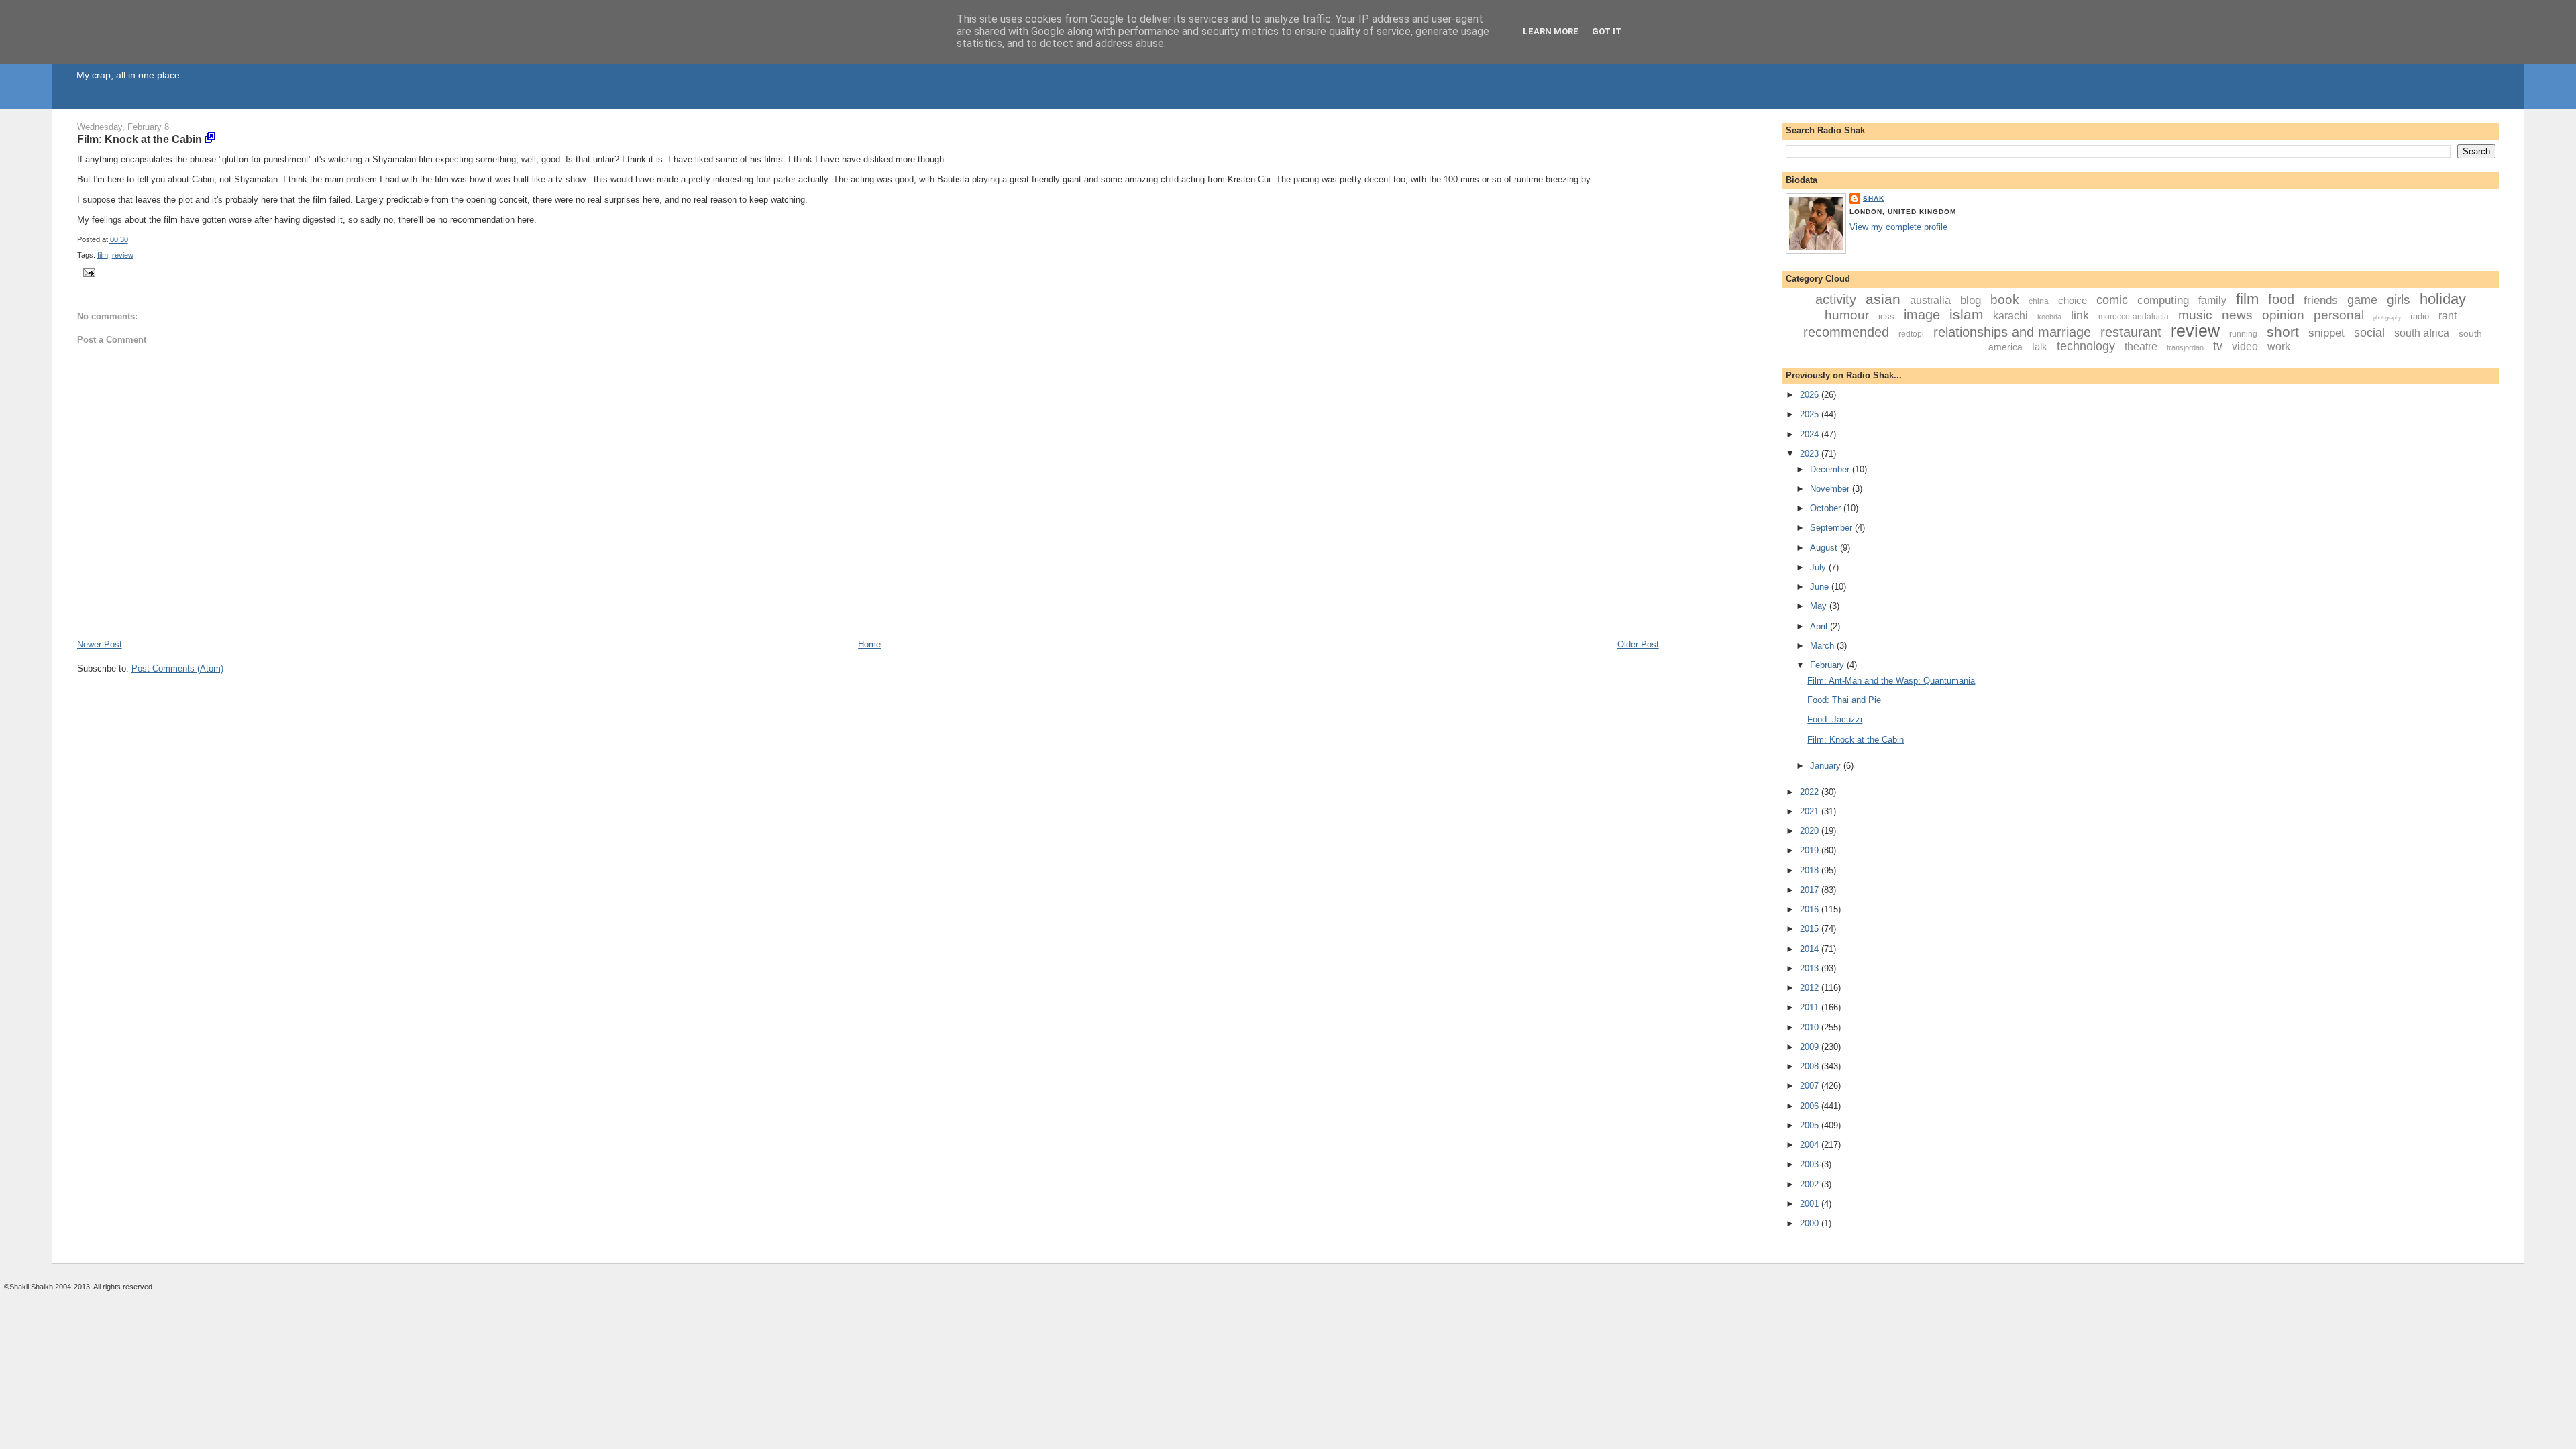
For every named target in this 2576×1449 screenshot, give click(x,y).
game (2362, 300)
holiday (2443, 299)
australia (1930, 300)
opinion (2283, 315)
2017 (1811, 890)
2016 (1811, 909)
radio (2420, 316)
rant (2448, 316)
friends (2321, 300)
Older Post (1638, 644)
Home (869, 644)
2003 (1811, 1164)
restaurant (2131, 332)
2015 (1811, 929)
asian (1883, 299)
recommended (1846, 332)
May (1820, 606)
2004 (1811, 1145)
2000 (1811, 1223)
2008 (1811, 1066)
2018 (1811, 870)
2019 (1811, 850)
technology (2086, 346)
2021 (1811, 811)
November (1831, 489)
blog (1971, 300)
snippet (2326, 333)
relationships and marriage (2012, 332)
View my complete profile (1898, 227)
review (123, 255)
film (103, 255)
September (1832, 528)
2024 (1811, 434)
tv (2218, 346)
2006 (1811, 1106)
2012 (1811, 988)
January (1827, 766)
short (2283, 332)
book (2005, 300)
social (2369, 333)
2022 (1811, 792)
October (1827, 508)
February (1828, 665)
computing (2163, 300)
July (1819, 567)
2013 (1811, 968)
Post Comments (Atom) (177, 668)
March (1823, 646)
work (2279, 346)
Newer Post (100, 644)
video (2245, 346)
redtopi (1911, 334)
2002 (1811, 1184)
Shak (1874, 198)
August (1825, 548)
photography (2387, 318)
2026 (1811, 395)
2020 (1811, 831)
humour (1847, 315)
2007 (1811, 1086)
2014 (1811, 949)
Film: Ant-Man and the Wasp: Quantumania (1891, 681)
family (2212, 300)
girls (2399, 300)
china (2039, 301)
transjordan (2185, 347)
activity (1836, 299)
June (1821, 587)
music (2195, 315)
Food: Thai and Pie (1844, 700)
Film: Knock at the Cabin (140, 139)
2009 (1811, 1047)
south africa (2422, 333)
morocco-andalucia (2134, 317)
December (1831, 469)
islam (1967, 314)
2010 (1811, 1027)
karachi (2010, 316)
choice (2073, 300)
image (1922, 315)
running (2243, 334)
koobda (2049, 317)
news (2237, 315)
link (2080, 315)
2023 (1811, 454)
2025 (1811, 414)
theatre (2141, 346)
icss (1886, 316)
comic (2112, 300)
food (2281, 299)
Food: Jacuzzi (1835, 719)
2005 (1811, 1125)
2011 (1811, 1007)
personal (2339, 315)
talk (2040, 346)
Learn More (1551, 31)
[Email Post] (88, 272)
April (1820, 626)
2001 (1811, 1204)
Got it (1607, 31)
